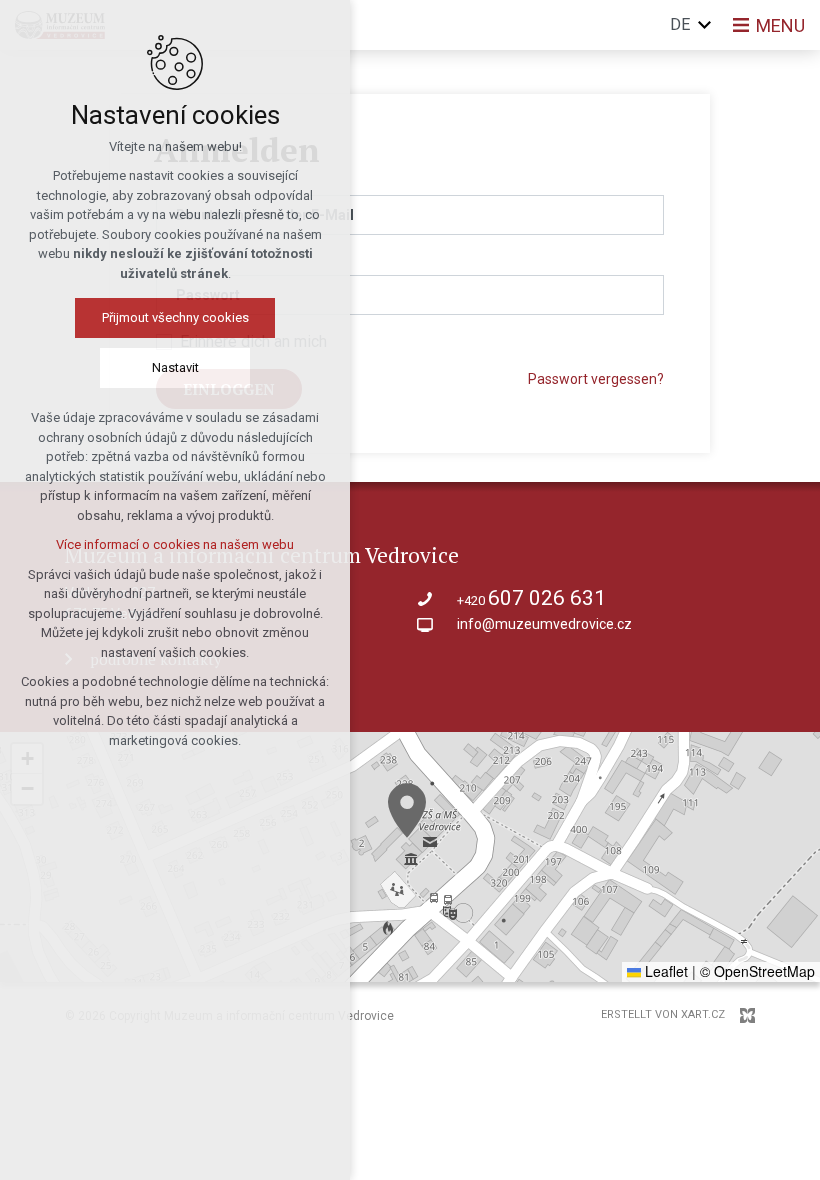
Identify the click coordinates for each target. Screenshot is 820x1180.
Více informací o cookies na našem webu (175, 544)
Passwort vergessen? (596, 379)
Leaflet (664, 971)
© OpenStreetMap (757, 971)
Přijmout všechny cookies (175, 317)
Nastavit (175, 367)
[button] (407, 810)
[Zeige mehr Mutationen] (705, 25)
